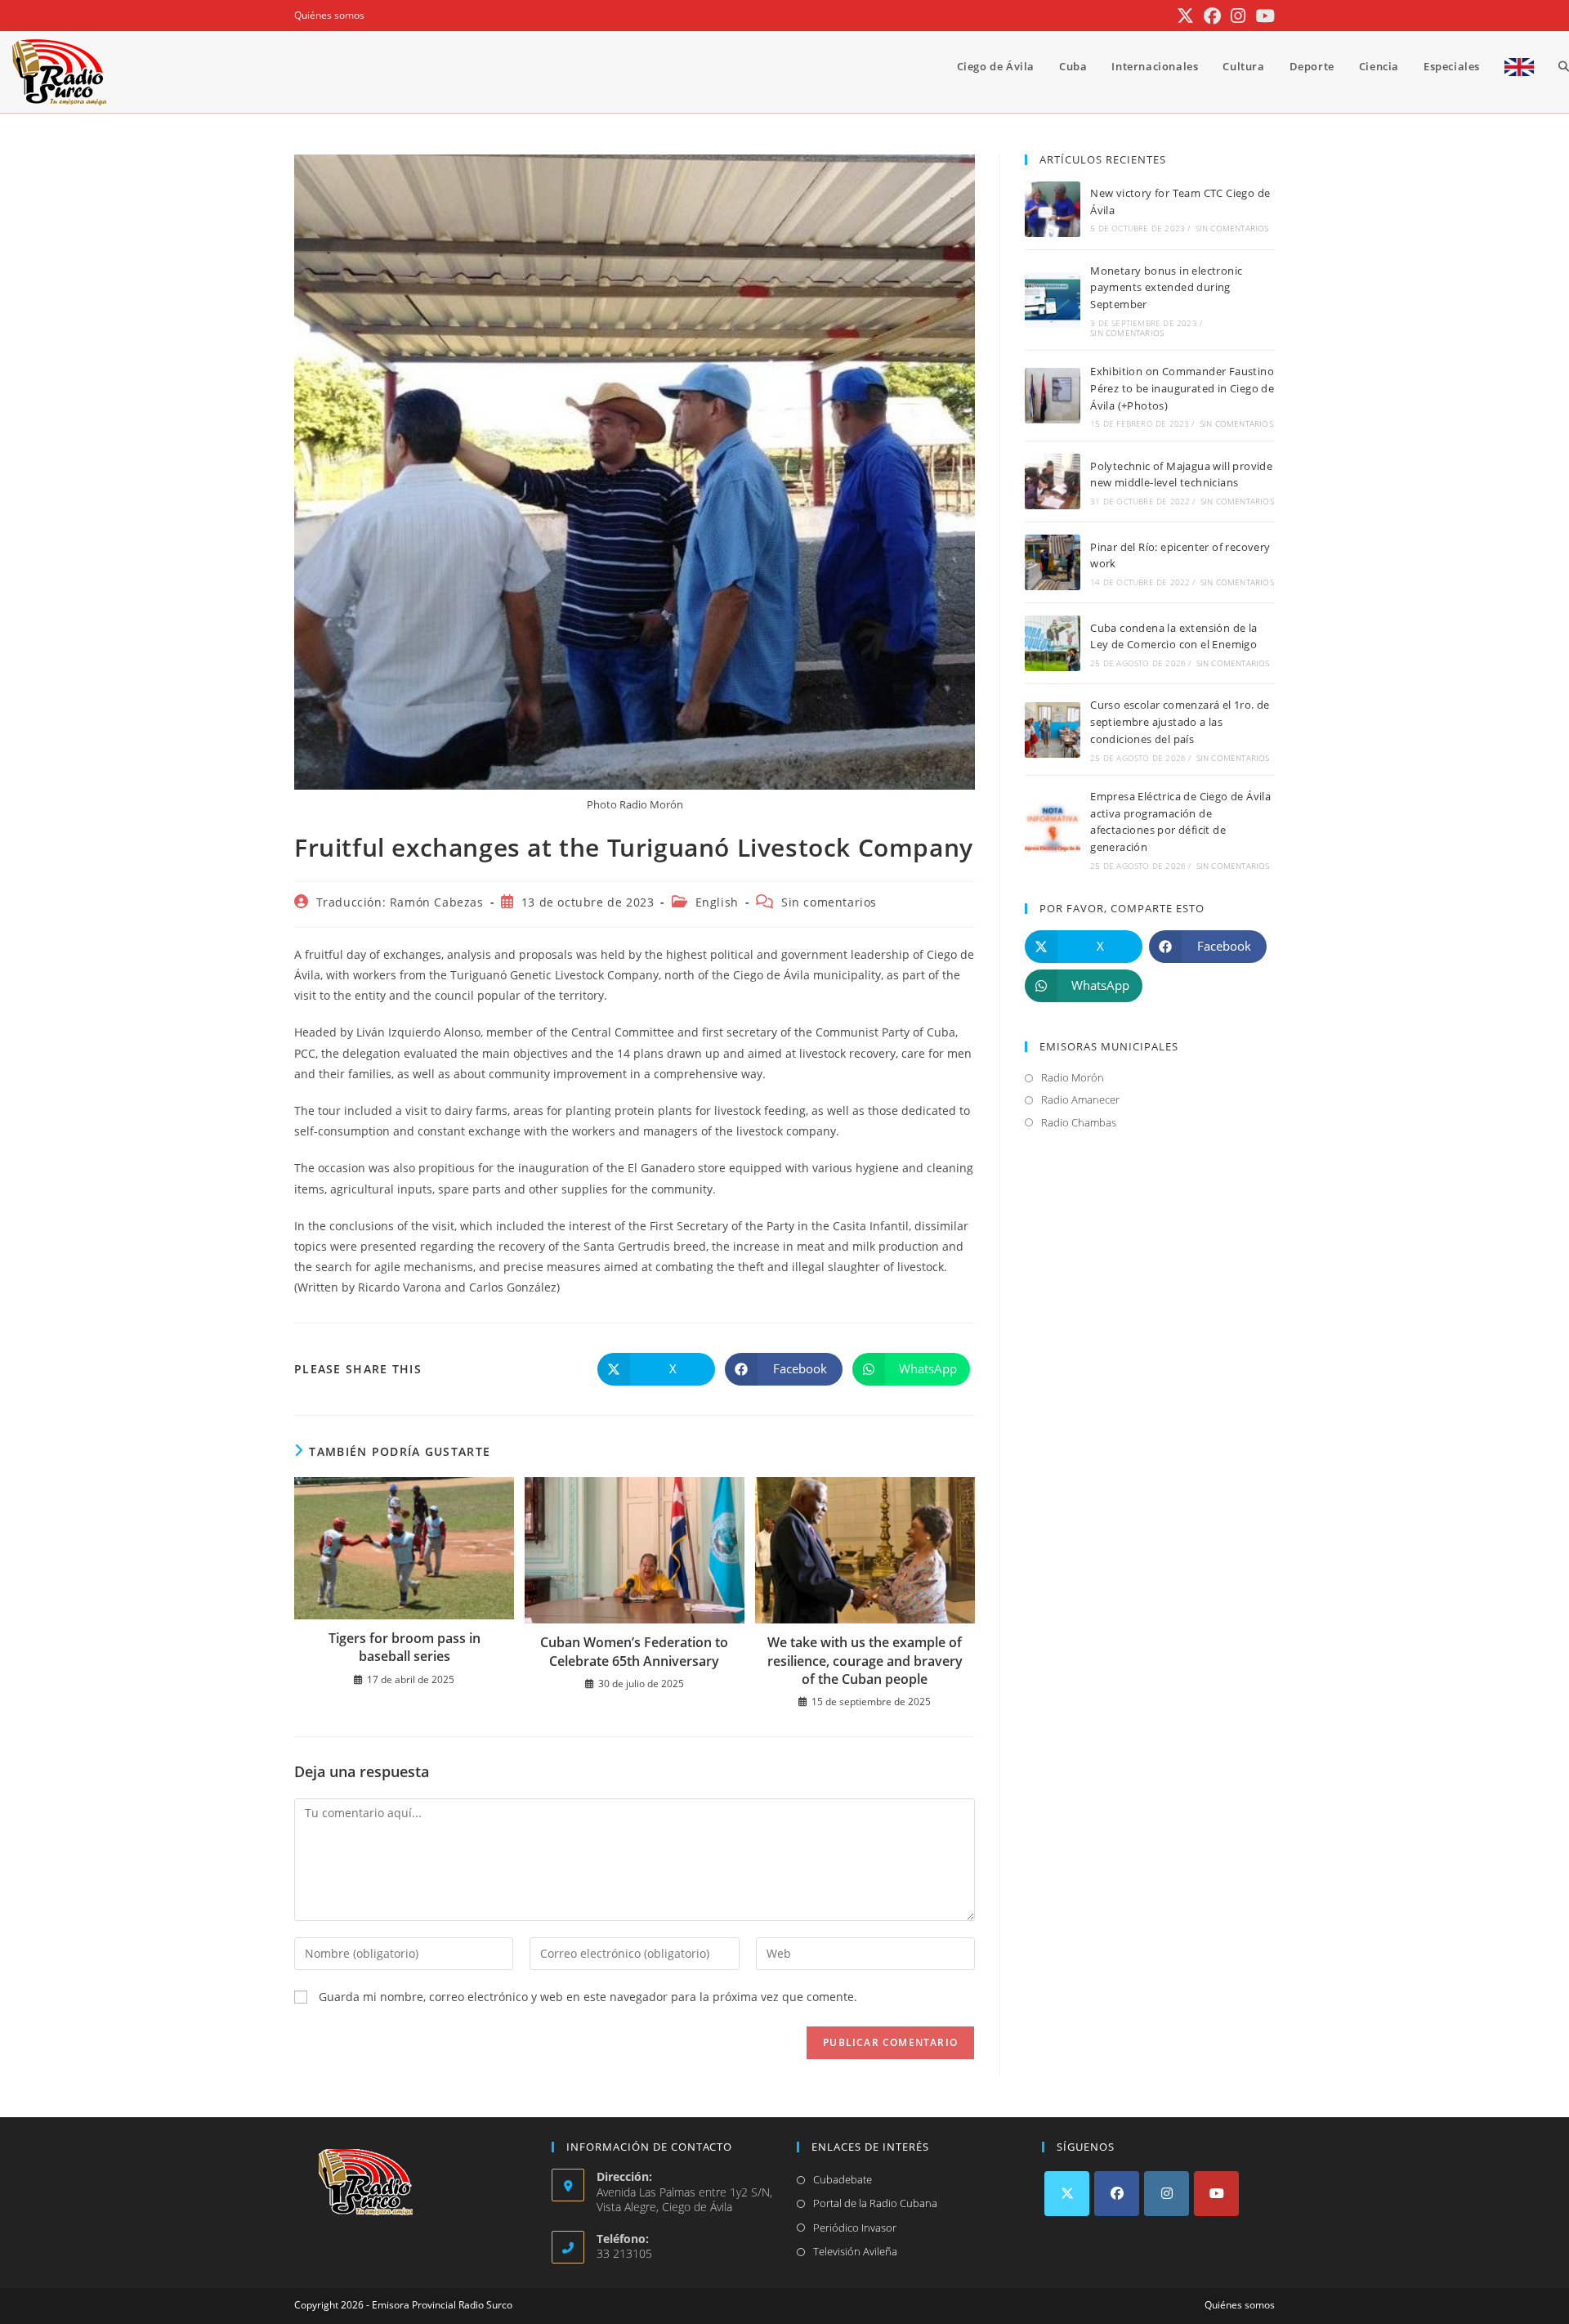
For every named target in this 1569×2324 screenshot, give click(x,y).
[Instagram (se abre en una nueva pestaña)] (1238, 16)
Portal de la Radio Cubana (875, 2203)
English (717, 902)
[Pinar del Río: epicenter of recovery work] (1053, 562)
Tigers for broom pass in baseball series (405, 1647)
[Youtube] (1216, 2194)
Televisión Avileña (855, 2251)
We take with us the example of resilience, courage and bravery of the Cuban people (865, 1661)
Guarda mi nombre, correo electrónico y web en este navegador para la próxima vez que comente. (588, 1997)
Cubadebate (843, 2179)
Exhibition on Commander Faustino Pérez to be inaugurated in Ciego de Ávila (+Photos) (1182, 388)
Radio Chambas (1079, 1122)
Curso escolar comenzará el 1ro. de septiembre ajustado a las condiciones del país (1180, 722)
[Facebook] (1117, 2194)
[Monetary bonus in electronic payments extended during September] (1053, 300)
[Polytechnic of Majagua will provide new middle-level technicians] (1053, 481)
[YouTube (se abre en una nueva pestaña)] (1263, 16)
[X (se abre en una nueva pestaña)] (1185, 16)
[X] (1067, 2194)
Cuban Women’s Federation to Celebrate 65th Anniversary (634, 1651)
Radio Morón (1073, 1077)
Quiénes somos (329, 15)
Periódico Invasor (855, 2228)
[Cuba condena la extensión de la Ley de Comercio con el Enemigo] (1053, 643)
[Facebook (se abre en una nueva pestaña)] (1212, 16)
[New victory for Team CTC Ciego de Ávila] (1053, 209)
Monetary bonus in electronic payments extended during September (1166, 288)
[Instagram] (1167, 2194)
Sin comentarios (829, 902)
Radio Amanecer (1080, 1099)
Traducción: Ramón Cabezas (400, 902)
